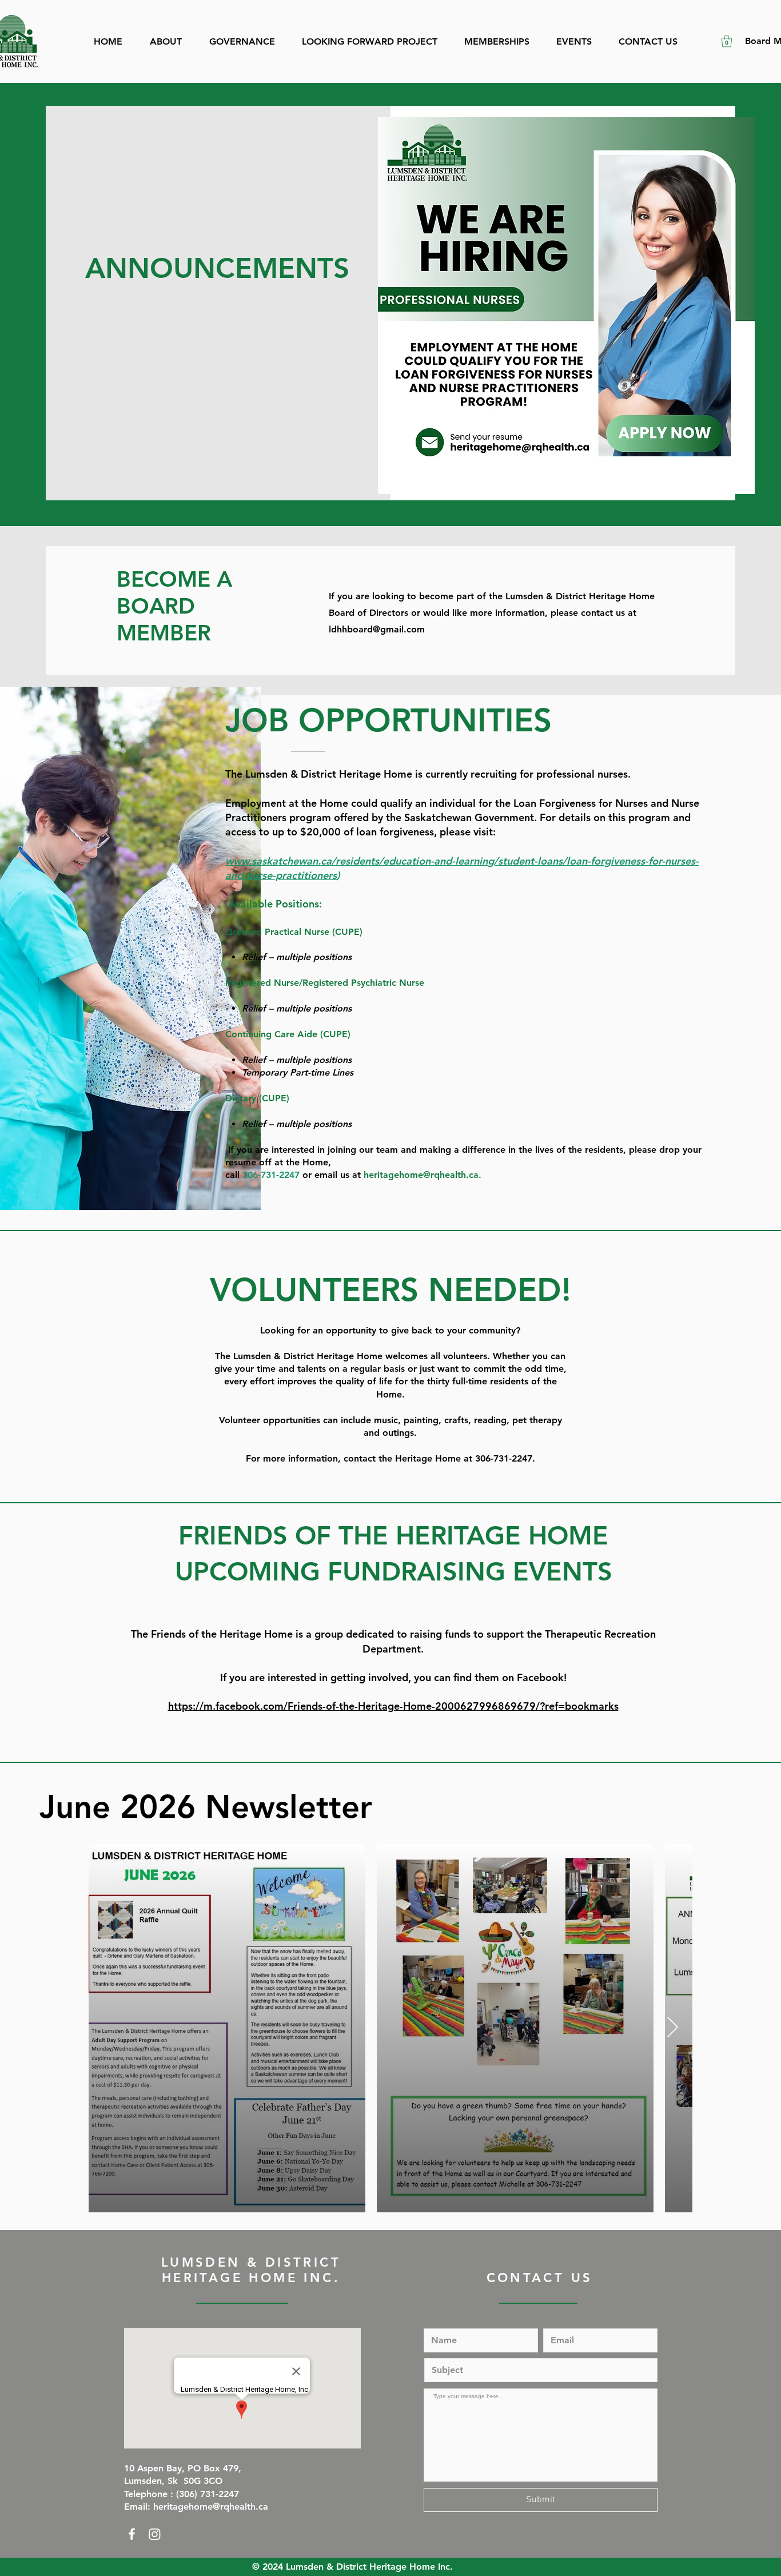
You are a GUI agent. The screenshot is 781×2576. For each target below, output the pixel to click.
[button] (727, 41)
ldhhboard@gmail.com (377, 629)
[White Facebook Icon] (132, 2534)
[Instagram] (155, 2534)
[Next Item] (673, 2028)
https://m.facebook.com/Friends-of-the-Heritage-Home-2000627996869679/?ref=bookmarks (393, 1706)
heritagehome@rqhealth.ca (421, 1175)
